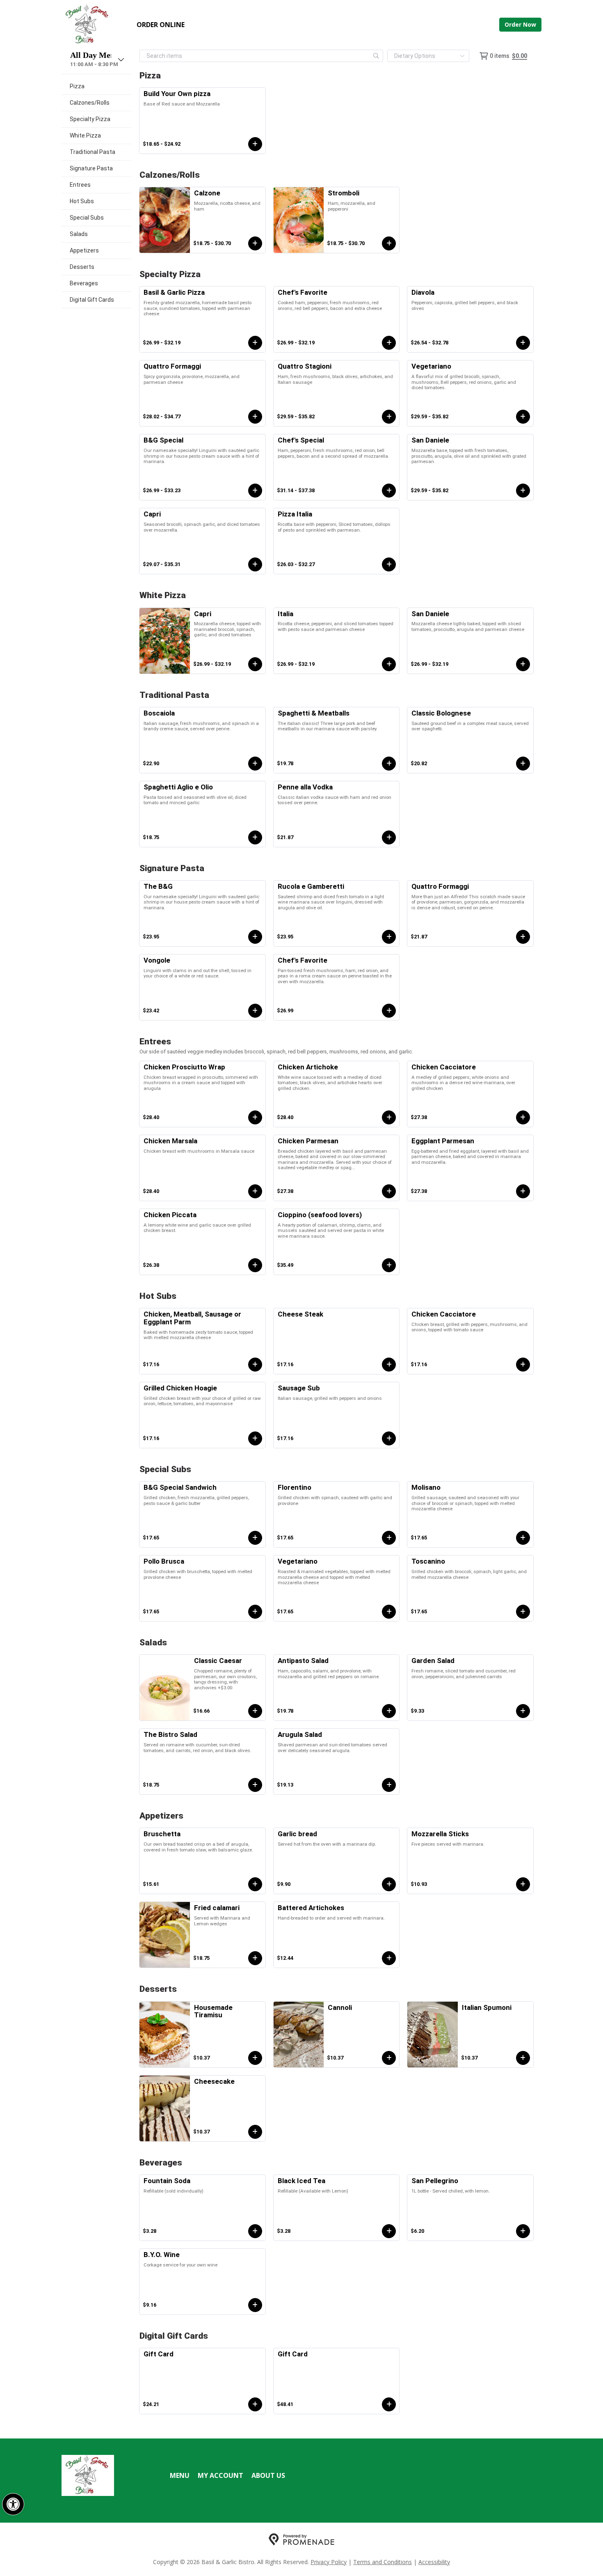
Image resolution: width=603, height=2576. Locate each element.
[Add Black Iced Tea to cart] (389, 2231)
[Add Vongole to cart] (255, 1011)
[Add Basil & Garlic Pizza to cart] (255, 343)
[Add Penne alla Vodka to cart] (389, 837)
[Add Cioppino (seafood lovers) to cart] (389, 1265)
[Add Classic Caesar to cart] (255, 1711)
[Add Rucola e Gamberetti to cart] (389, 937)
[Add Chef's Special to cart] (389, 491)
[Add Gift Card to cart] (255, 2404)
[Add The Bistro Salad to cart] (255, 1785)
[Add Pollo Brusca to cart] (255, 1612)
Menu (180, 2475)
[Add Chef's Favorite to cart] (389, 343)
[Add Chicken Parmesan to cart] (389, 1191)
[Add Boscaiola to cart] (255, 764)
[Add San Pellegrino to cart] (523, 2231)
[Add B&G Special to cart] (255, 491)
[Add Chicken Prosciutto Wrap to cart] (255, 1117)
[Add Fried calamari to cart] (255, 1958)
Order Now (520, 24)
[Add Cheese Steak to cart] (389, 1365)
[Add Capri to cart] (255, 564)
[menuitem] (96, 87)
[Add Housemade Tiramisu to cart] (255, 2058)
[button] (13, 2504)
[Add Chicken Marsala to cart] (255, 1191)
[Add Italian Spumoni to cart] (523, 2058)
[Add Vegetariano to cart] (523, 417)
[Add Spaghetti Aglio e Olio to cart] (255, 837)
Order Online (161, 25)
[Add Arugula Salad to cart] (389, 1785)
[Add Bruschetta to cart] (255, 1884)
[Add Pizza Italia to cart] (389, 564)
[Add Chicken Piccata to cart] (255, 1265)
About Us (268, 2475)
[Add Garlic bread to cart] (389, 1884)
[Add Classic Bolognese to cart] (523, 764)
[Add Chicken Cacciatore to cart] (523, 1117)
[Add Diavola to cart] (523, 343)
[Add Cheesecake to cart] (255, 2132)
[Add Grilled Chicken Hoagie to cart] (255, 1438)
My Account (220, 2475)
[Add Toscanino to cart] (523, 1612)
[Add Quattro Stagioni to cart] (389, 417)
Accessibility (434, 2562)
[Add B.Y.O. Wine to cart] (255, 2305)
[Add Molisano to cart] (523, 1538)
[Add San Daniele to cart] (523, 491)
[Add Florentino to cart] (389, 1538)
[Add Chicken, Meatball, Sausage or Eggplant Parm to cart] (255, 1365)
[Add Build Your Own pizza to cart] (255, 144)
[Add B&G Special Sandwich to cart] (255, 1538)
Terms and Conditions (383, 2562)
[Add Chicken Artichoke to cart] (389, 1117)
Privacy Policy (329, 2562)
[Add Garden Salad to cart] (523, 1711)
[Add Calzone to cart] (255, 243)
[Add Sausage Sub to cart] (389, 1438)
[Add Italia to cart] (389, 664)
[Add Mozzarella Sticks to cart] (523, 1884)
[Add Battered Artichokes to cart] (389, 1958)
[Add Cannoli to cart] (389, 2058)
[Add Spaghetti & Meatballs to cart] (389, 764)
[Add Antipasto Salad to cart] (389, 1711)
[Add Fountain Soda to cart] (255, 2231)
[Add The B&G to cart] (255, 937)
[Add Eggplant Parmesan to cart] (523, 1191)
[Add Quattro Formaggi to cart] (255, 417)
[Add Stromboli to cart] (389, 243)
